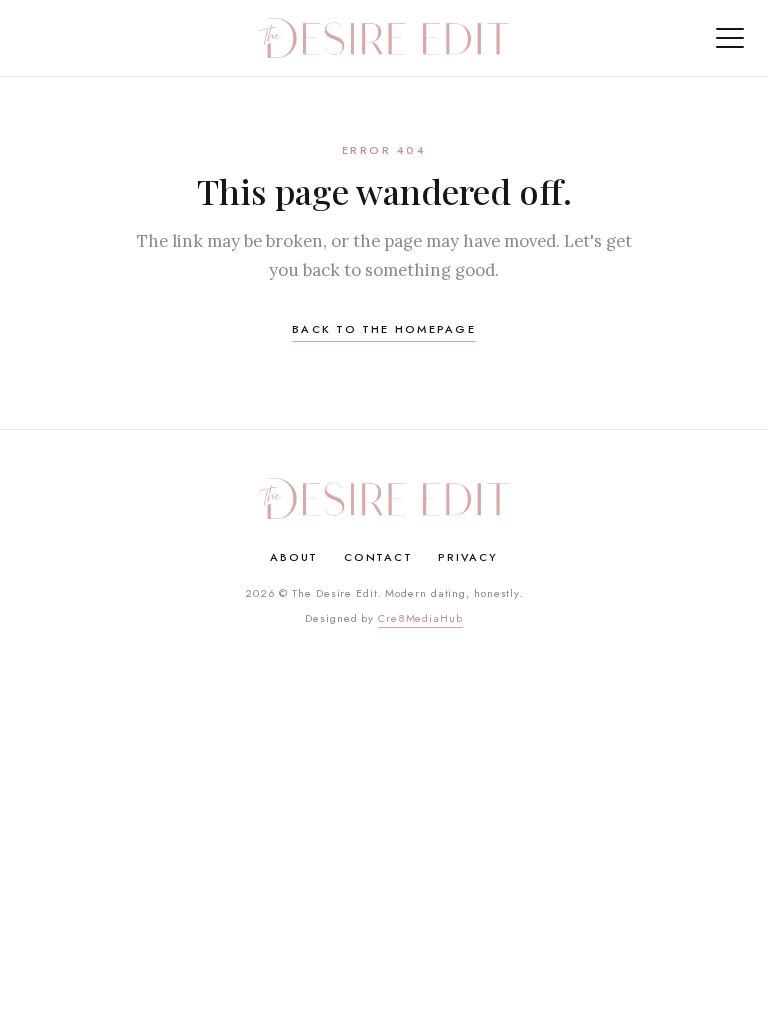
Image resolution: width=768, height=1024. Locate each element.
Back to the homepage (384, 329)
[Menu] (730, 38)
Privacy (467, 557)
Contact (378, 557)
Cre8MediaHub (420, 618)
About (294, 557)
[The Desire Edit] (384, 38)
